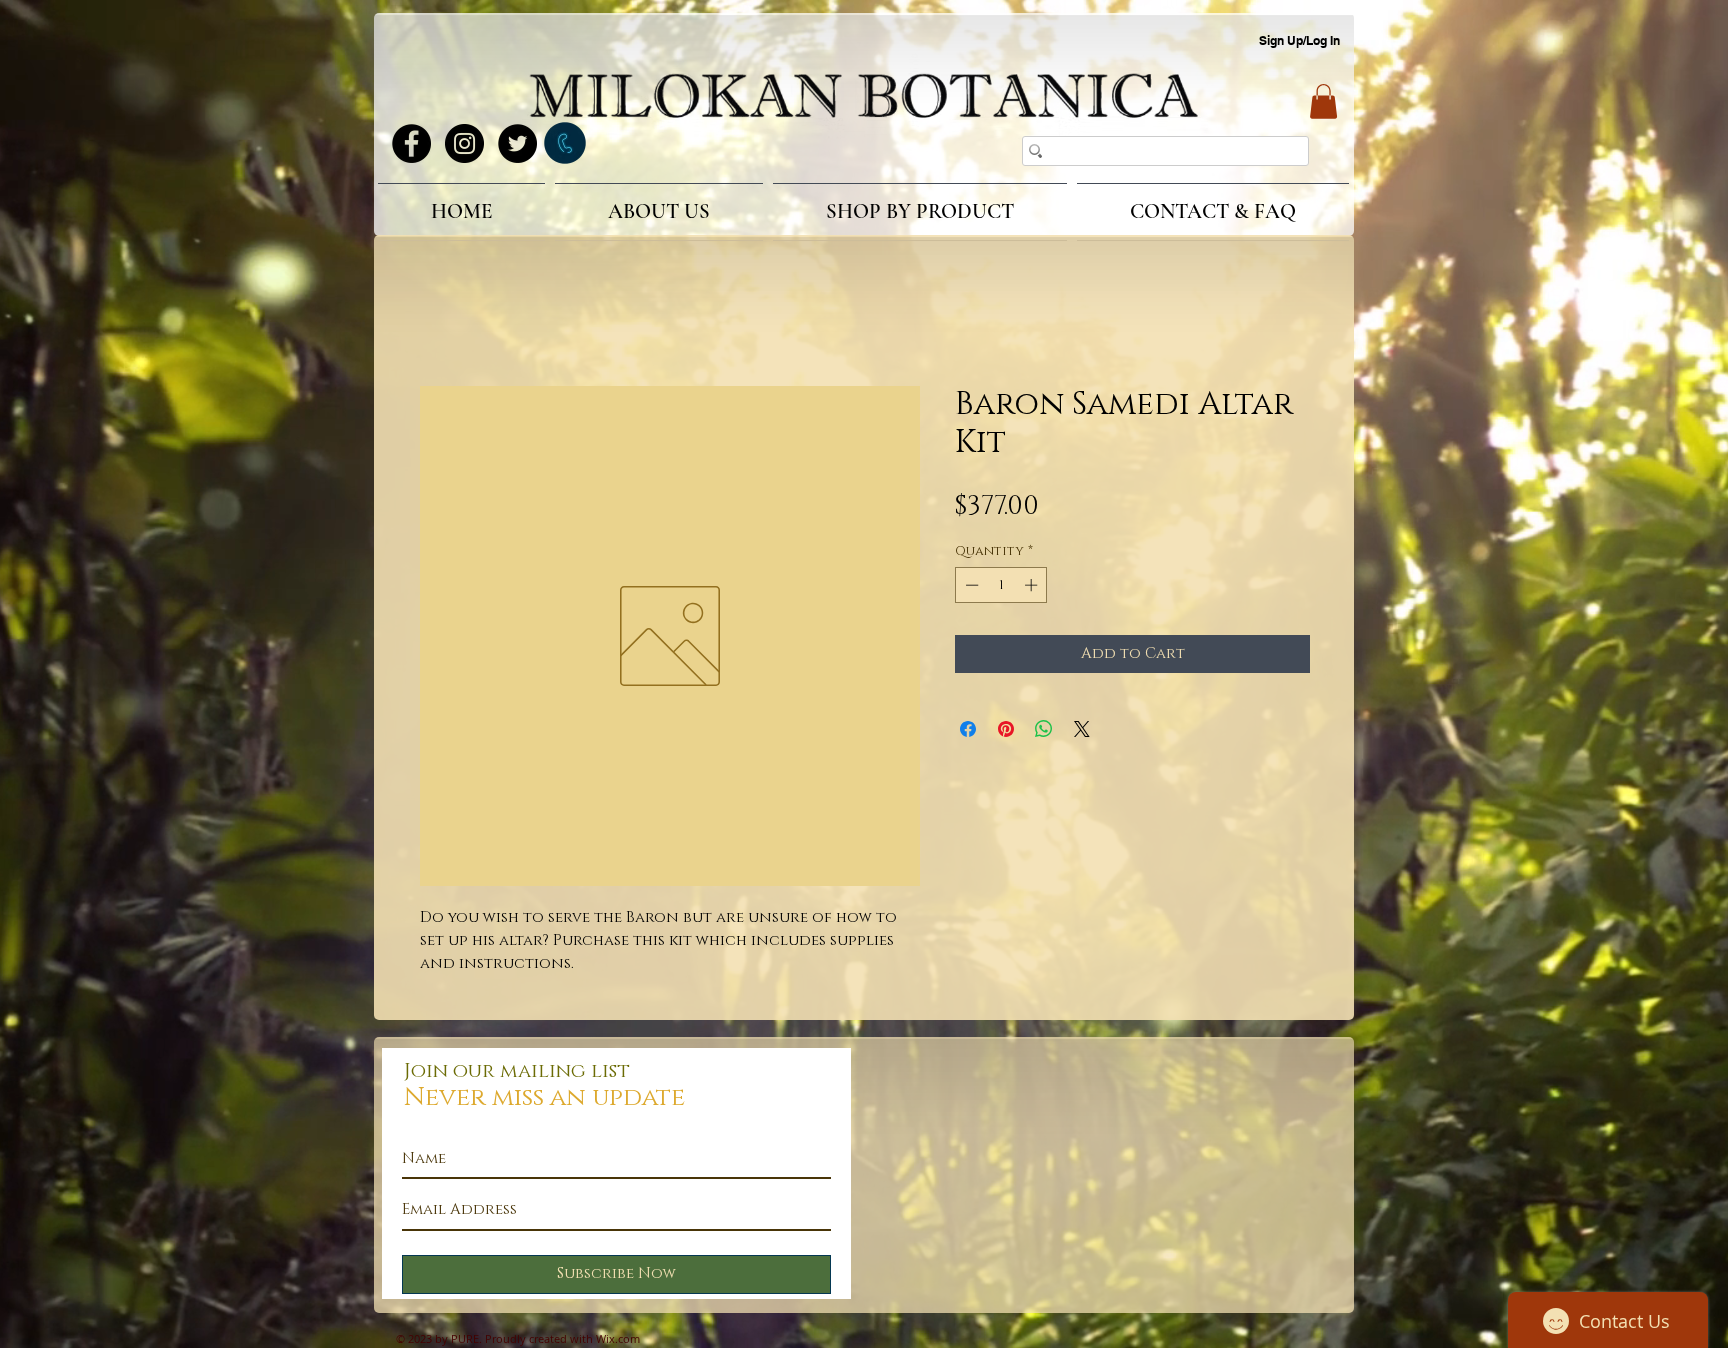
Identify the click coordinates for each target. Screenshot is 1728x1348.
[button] (1323, 101)
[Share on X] (1082, 732)
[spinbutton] (1001, 588)
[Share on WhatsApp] (1044, 732)
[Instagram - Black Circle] (464, 143)
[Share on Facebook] (968, 732)
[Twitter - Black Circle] (517, 143)
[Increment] (1033, 588)
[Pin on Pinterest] (1006, 732)
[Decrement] (970, 588)
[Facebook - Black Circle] (411, 143)
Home (443, 317)
